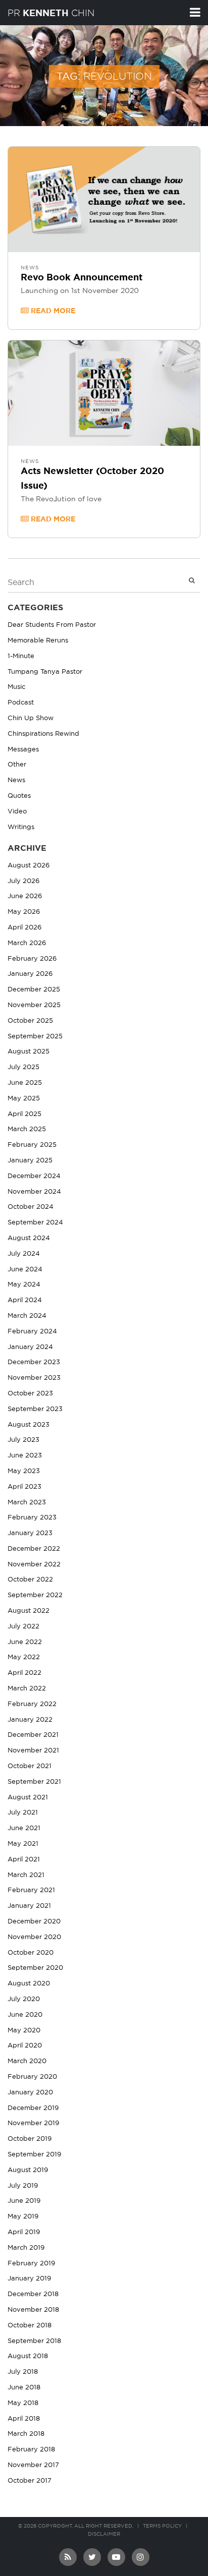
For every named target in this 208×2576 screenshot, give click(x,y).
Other (17, 765)
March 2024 (27, 1316)
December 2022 (34, 1549)
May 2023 (24, 1471)
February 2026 (32, 959)
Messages (23, 750)
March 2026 (27, 943)
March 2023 (27, 1503)
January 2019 (29, 2279)
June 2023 (25, 1456)
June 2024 (25, 1270)
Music (16, 687)
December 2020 (34, 1922)
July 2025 (23, 1067)
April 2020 (25, 2046)
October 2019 (30, 2139)
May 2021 (23, 1844)
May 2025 (24, 1099)
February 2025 (32, 1145)
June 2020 (25, 2015)
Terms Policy (162, 2526)
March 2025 (27, 1129)
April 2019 (24, 2232)
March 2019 (26, 2248)
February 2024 (32, 1332)
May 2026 (24, 912)
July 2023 (23, 1440)
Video (17, 812)
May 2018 (23, 2403)
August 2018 (28, 2356)
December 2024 (34, 1176)
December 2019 (33, 2108)
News (30, 268)
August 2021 (28, 1798)
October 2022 (30, 1580)
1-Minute (21, 656)
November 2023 (34, 1378)
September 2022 (35, 1595)
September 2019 (34, 2155)
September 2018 (34, 2341)
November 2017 (33, 2465)
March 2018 (26, 2434)
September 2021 (34, 1782)
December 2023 (34, 1362)
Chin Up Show (31, 718)
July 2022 (23, 1627)
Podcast (21, 703)
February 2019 (31, 2264)
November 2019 (33, 2123)
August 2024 (29, 1238)
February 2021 (31, 1890)
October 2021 (30, 1766)
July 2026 (23, 881)
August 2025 (29, 1052)
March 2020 (27, 2061)
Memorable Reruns (38, 641)
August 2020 (29, 1984)
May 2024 (24, 1285)
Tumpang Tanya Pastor (45, 672)
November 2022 (34, 1565)
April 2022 (24, 1673)
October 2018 (30, 2326)
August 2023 (29, 1425)
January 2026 (30, 974)
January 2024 (30, 1347)
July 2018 (23, 2372)
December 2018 (33, 2294)
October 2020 (31, 1953)
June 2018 (24, 2388)
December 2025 (34, 990)
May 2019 (23, 2217)
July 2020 (24, 1999)
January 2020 (30, 2093)
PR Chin (51, 13)
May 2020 (24, 2031)
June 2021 (24, 1828)
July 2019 (23, 2186)
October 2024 (31, 1207)
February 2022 (32, 1704)
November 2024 (34, 1192)
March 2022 (27, 1689)
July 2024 (24, 1254)
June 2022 (25, 1642)
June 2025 (25, 1083)
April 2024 (25, 1300)
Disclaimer (104, 2534)
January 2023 (30, 1533)
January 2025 (30, 1161)
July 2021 (23, 1813)
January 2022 (30, 1720)
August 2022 (29, 1611)
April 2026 (24, 928)
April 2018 (24, 2419)
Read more (52, 311)
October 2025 (30, 1021)
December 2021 (33, 1735)
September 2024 (35, 1223)
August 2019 (28, 2170)
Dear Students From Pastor (52, 625)
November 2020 (34, 1937)
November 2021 (33, 1751)
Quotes (19, 796)
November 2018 (33, 2310)
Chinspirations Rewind (43, 734)
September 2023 (35, 1409)
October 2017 (30, 2481)
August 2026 (29, 866)
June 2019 (24, 2201)
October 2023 (30, 1394)
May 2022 (24, 1657)
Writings (21, 827)
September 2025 (35, 1037)
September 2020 (35, 1968)
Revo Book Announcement (82, 278)
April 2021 (24, 1860)
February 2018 (31, 2450)
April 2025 (24, 1114)
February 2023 (32, 1518)
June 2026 (25, 896)
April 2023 (24, 1487)
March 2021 (26, 1875)
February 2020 (32, 2077)
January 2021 (29, 1906)
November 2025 (34, 1005)
